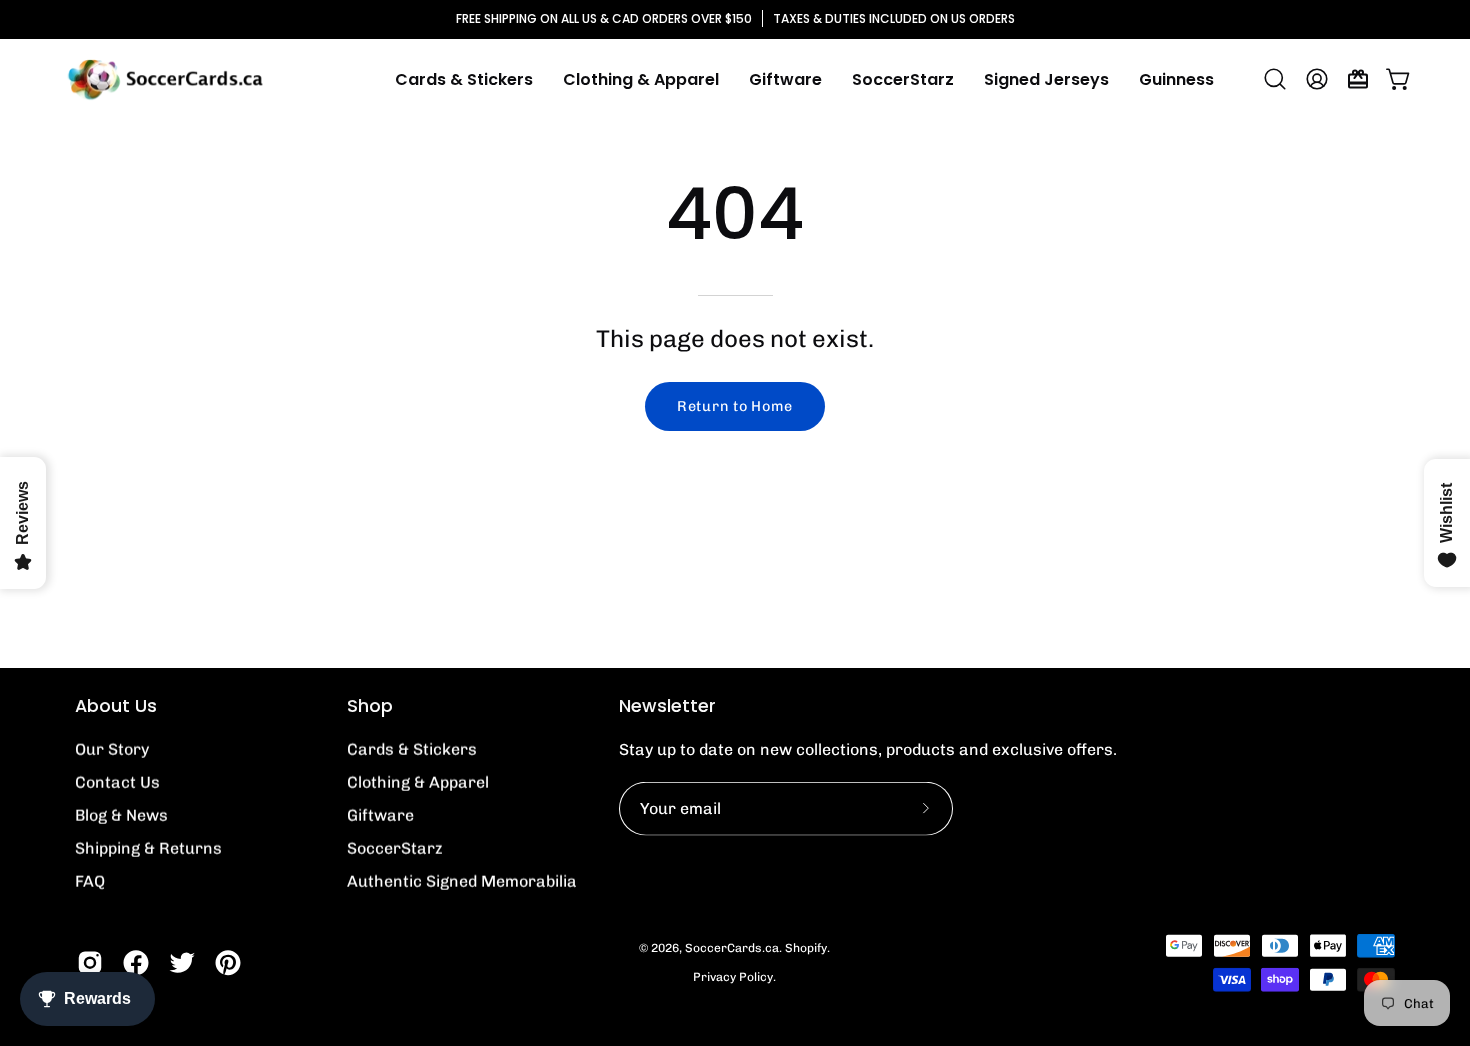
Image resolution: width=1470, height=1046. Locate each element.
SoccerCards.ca (732, 948)
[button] (641, 79)
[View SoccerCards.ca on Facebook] (136, 963)
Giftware (380, 815)
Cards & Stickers (412, 749)
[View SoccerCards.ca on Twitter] (182, 963)
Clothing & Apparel (418, 782)
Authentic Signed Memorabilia (462, 881)
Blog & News (121, 815)
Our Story (112, 749)
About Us (116, 706)
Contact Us (117, 782)
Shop (370, 706)
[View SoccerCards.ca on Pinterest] (228, 963)
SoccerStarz (395, 848)
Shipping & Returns (148, 848)
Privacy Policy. (734, 977)
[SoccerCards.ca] (165, 79)
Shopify (806, 948)
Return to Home (735, 406)
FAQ (90, 881)
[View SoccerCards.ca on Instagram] (90, 963)
